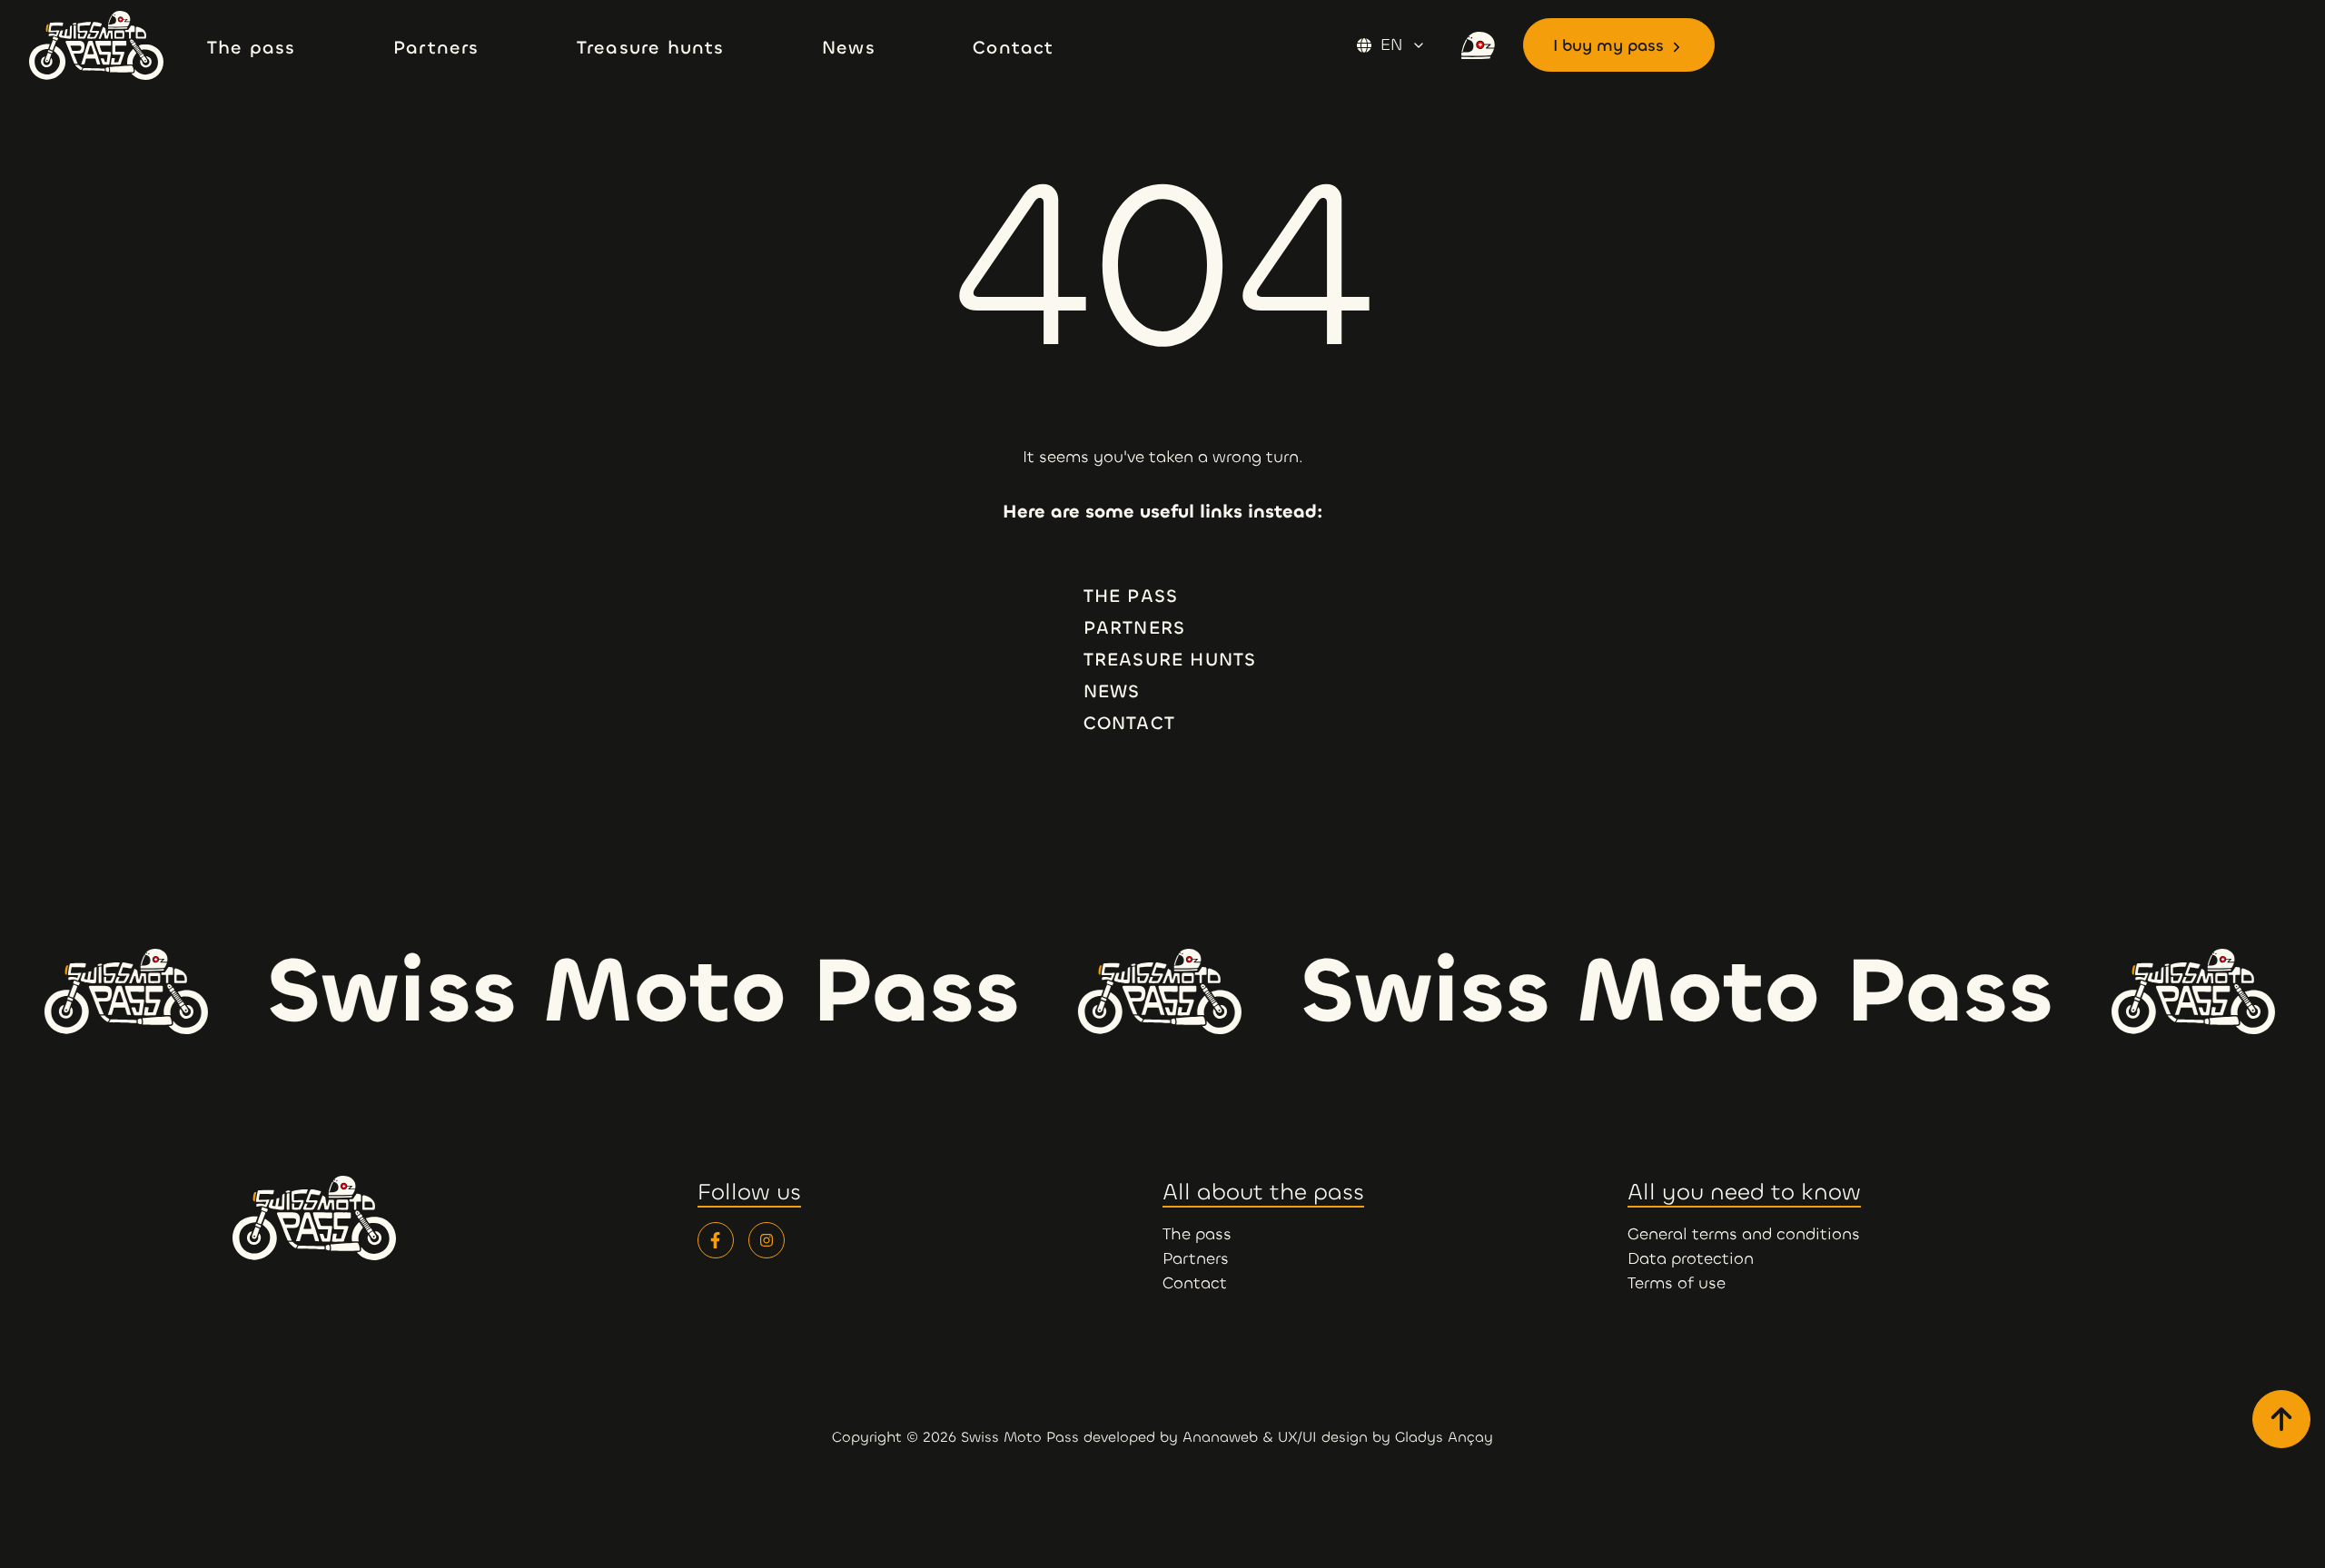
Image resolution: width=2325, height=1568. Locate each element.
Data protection (1691, 1258)
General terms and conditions (1744, 1234)
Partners (1135, 627)
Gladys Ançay (1444, 1437)
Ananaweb (1220, 1437)
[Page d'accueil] (111, 45)
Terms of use (1677, 1283)
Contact (1129, 723)
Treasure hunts (1170, 659)
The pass (1131, 596)
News (1112, 691)
